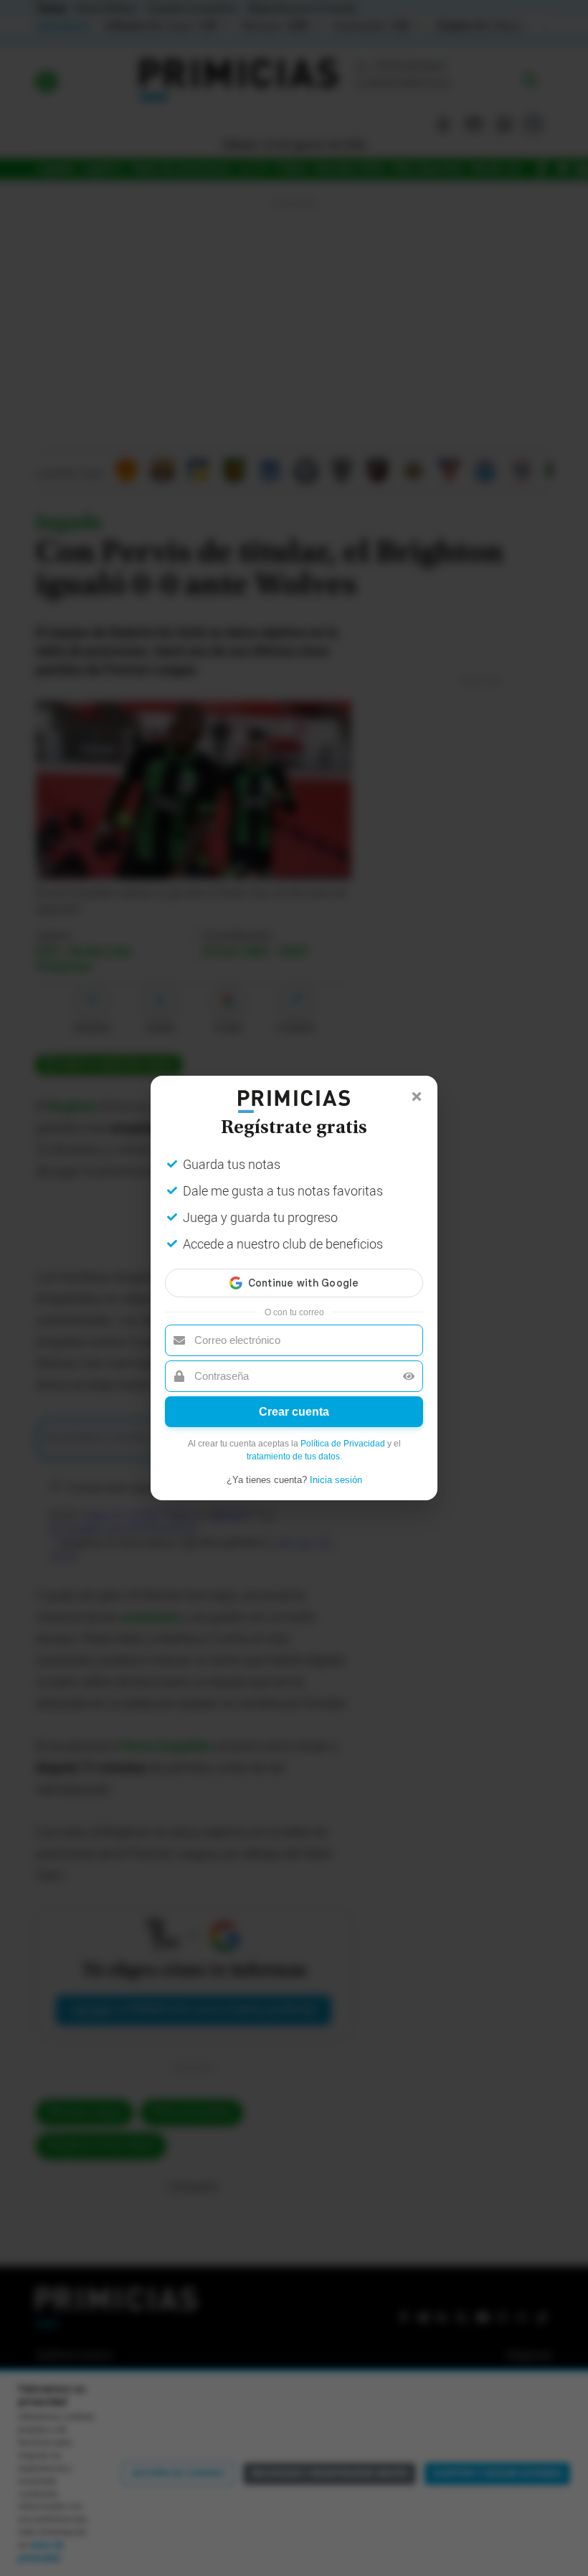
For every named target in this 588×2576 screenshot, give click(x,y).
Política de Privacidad (343, 1444)
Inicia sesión (336, 1480)
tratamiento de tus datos (293, 1457)
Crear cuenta (294, 1412)
